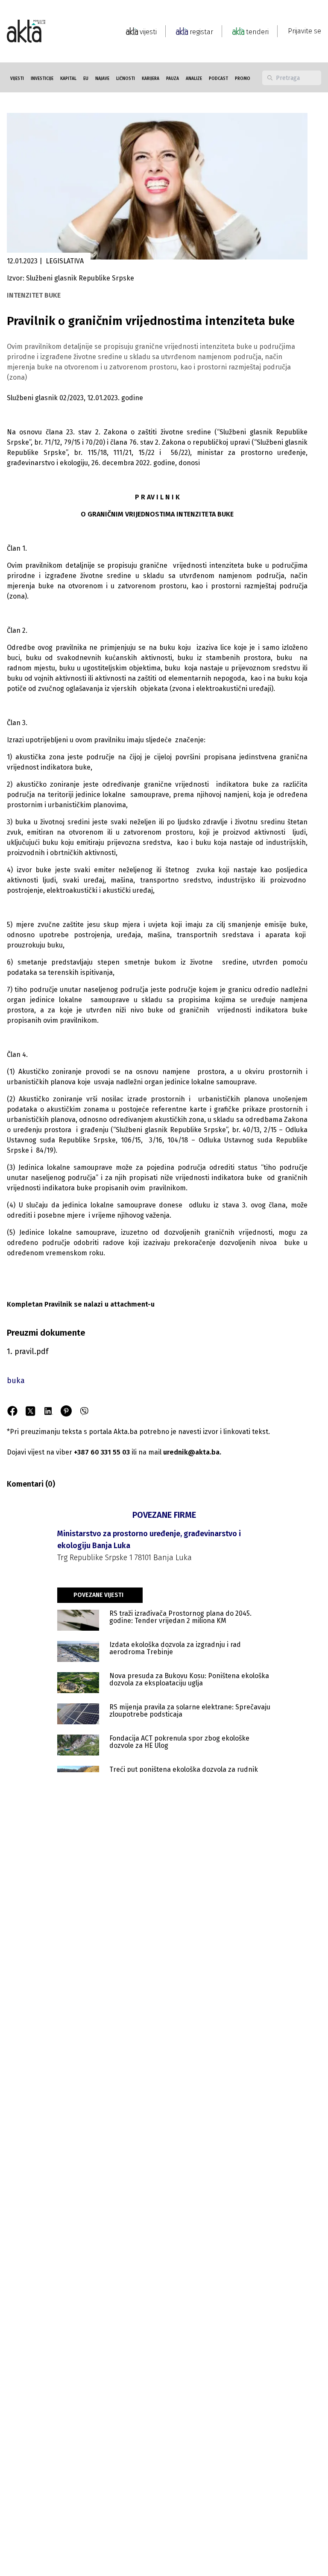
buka (16, 1381)
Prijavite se (305, 31)
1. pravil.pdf (28, 1351)
